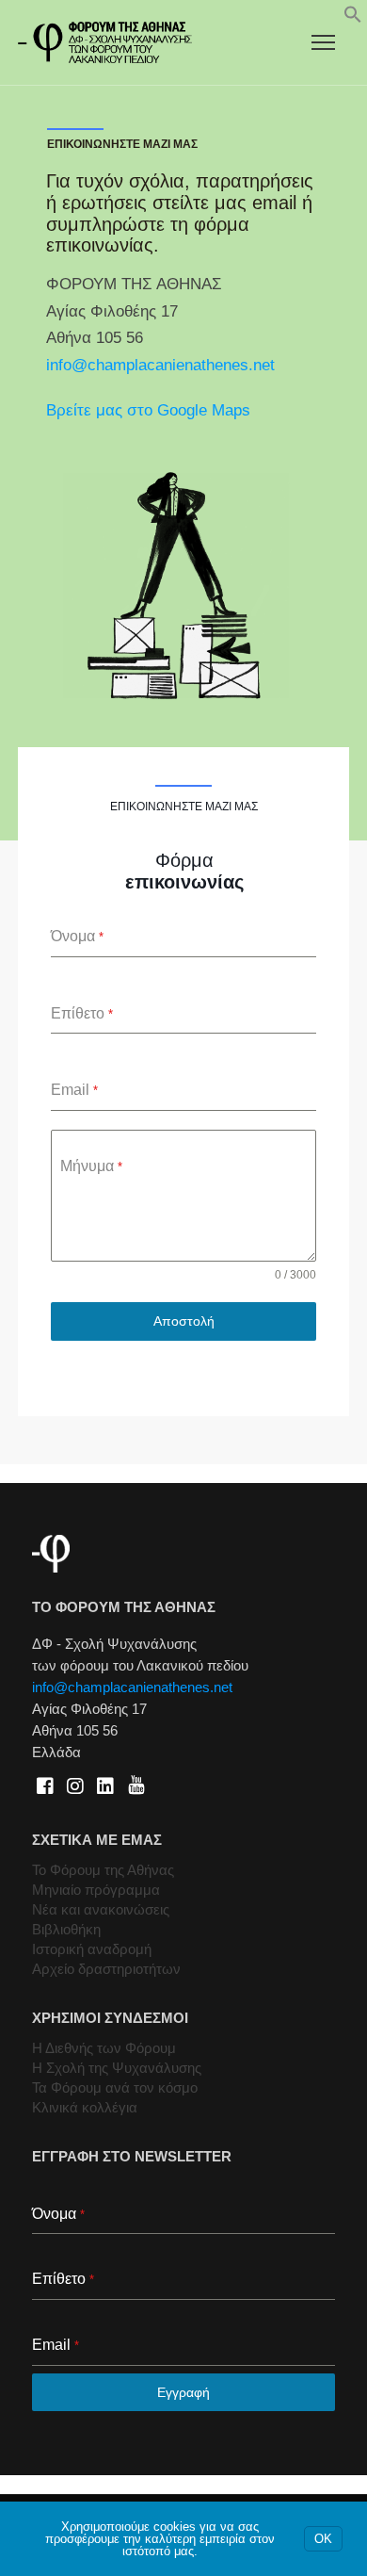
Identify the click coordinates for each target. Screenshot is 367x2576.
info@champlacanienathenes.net (160, 365)
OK (323, 2539)
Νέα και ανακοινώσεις (101, 1909)
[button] (353, 19)
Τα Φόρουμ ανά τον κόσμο (115, 2087)
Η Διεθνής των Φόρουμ (104, 2048)
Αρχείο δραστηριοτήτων (106, 1969)
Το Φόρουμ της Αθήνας (103, 1870)
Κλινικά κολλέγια (85, 2107)
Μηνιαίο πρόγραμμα (96, 1890)
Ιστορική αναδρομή (92, 1949)
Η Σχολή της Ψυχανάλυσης (117, 2068)
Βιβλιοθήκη (66, 1929)
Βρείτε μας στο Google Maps (148, 410)
